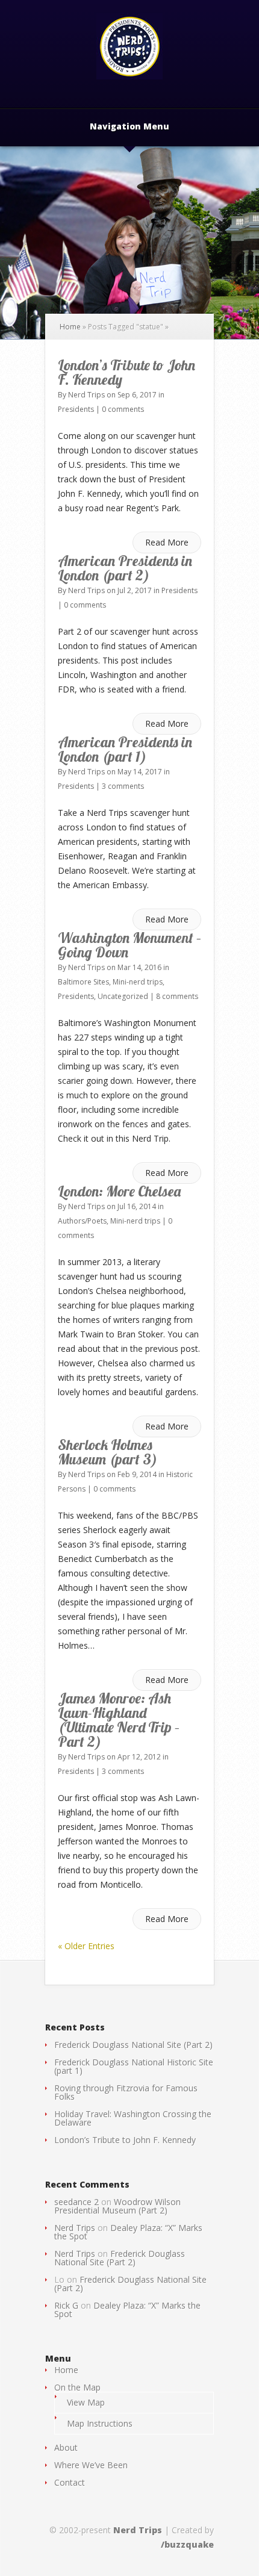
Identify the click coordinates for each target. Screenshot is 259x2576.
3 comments (123, 786)
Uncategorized (123, 996)
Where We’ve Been (91, 2465)
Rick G (66, 2305)
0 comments (123, 409)
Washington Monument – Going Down (129, 945)
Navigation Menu (129, 127)
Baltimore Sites (83, 982)
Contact (70, 2482)
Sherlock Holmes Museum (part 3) (108, 1452)
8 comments (177, 996)
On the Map (77, 2387)
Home (70, 327)
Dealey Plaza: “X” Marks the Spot (128, 2232)
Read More (167, 542)
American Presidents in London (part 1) (125, 749)
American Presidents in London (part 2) (125, 568)
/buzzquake (187, 2544)
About (66, 2447)
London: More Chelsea (119, 1191)
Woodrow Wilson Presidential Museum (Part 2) (117, 2206)
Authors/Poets (82, 1221)
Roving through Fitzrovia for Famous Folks (126, 2092)
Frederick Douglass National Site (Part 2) (133, 2045)
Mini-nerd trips (138, 982)
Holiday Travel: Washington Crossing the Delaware (133, 2118)
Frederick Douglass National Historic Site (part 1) (134, 2066)
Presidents (76, 409)
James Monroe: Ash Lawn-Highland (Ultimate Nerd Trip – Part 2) (119, 1720)
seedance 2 (76, 2202)
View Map (86, 2402)
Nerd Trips (86, 395)
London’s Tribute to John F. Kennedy (126, 372)
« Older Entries (86, 1946)
